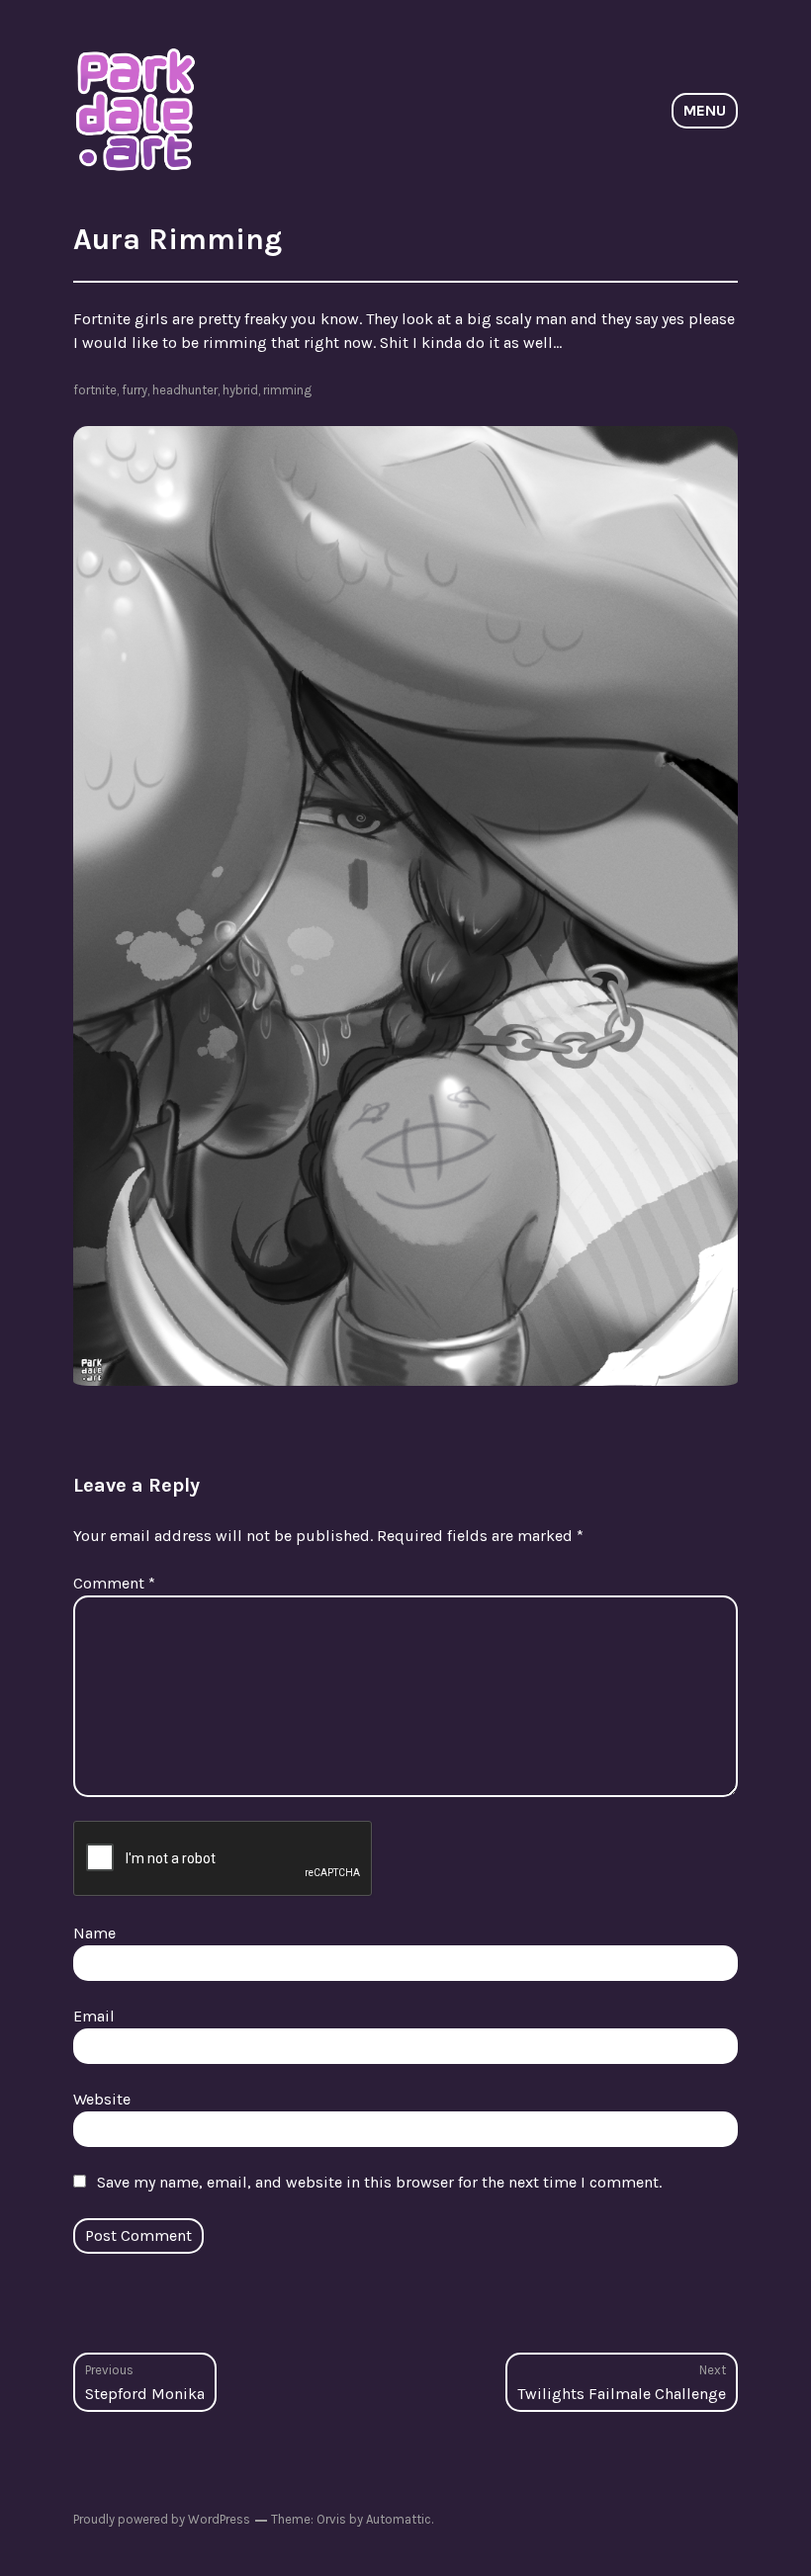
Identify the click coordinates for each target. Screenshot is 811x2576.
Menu (705, 110)
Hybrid (240, 390)
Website (102, 2099)
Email (94, 2016)
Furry (135, 390)
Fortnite (95, 390)
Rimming (287, 390)
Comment (114, 1583)
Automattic (399, 2519)
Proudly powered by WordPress (162, 2519)
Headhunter (185, 390)
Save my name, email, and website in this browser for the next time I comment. (379, 2182)
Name (94, 1933)
